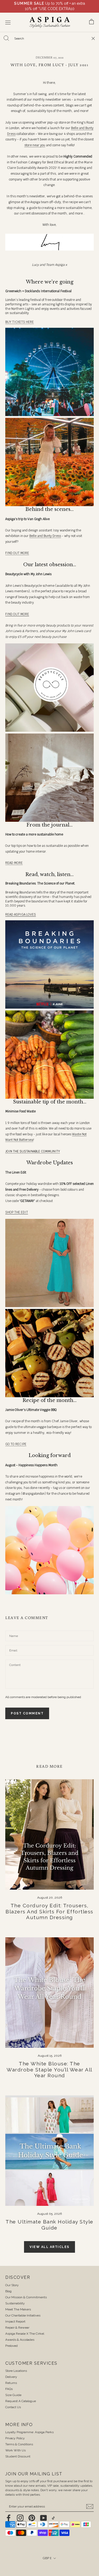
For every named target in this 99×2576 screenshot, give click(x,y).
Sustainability (15, 2303)
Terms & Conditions (19, 2444)
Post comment (27, 1713)
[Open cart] (91, 23)
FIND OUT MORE (17, 553)
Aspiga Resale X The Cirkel (25, 2334)
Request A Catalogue (21, 2401)
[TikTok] (53, 2518)
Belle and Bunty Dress (45, 536)
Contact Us (13, 2407)
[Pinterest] (32, 2518)
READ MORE (14, 863)
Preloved (11, 2346)
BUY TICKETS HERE (20, 322)
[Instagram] (20, 2518)
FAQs (9, 2389)
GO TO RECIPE (16, 1444)
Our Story (12, 2285)
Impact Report (15, 2321)
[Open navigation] (8, 23)
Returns (11, 2383)
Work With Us (15, 2450)
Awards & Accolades (20, 2340)
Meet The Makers (18, 2309)
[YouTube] (43, 2518)
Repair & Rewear (17, 2328)
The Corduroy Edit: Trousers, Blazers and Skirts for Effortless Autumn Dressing (49, 1912)
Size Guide (13, 2395)
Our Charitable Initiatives (23, 2315)
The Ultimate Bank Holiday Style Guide (49, 2225)
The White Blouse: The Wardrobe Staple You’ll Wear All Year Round (49, 2070)
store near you (35, 145)
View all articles (49, 2247)
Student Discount (18, 2456)
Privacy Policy (15, 2438)
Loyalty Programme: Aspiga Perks (29, 2432)
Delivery (11, 2377)
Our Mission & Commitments (26, 2297)
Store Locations (16, 2371)
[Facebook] (9, 2518)
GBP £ (47, 2558)
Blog (8, 2291)
